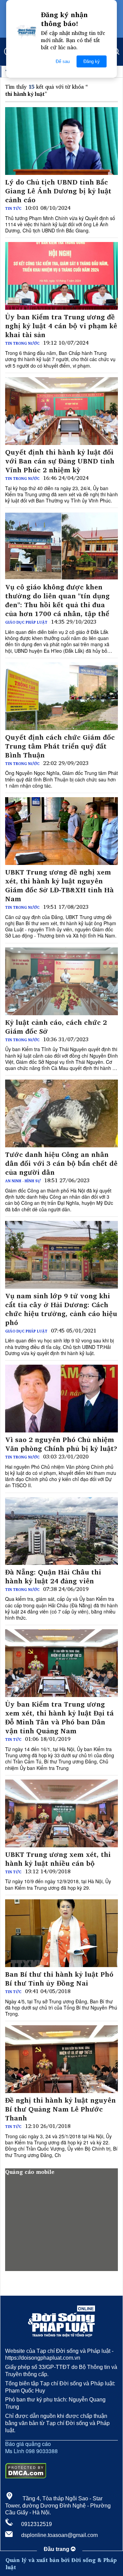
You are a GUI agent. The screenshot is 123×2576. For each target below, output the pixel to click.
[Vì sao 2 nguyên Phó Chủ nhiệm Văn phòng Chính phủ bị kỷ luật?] (61, 1399)
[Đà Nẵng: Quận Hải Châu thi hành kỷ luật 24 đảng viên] (61, 1531)
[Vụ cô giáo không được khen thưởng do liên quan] (61, 546)
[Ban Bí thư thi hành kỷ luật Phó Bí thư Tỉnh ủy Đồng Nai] (61, 1933)
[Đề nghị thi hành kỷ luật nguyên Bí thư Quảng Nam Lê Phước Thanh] (61, 2059)
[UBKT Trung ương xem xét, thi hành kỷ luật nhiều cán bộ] (61, 1813)
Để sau (63, 61)
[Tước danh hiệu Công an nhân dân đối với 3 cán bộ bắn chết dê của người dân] (61, 1113)
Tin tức (13, 208)
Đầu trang (57, 2549)
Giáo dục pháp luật (26, 622)
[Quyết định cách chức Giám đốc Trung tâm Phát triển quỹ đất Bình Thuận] (61, 696)
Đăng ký (92, 61)
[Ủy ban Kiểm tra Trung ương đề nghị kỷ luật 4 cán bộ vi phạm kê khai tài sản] (61, 276)
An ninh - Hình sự (23, 1181)
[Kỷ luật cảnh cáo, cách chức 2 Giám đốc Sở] (61, 981)
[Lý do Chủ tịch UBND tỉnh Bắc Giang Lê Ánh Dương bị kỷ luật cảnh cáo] (61, 141)
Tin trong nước (22, 343)
